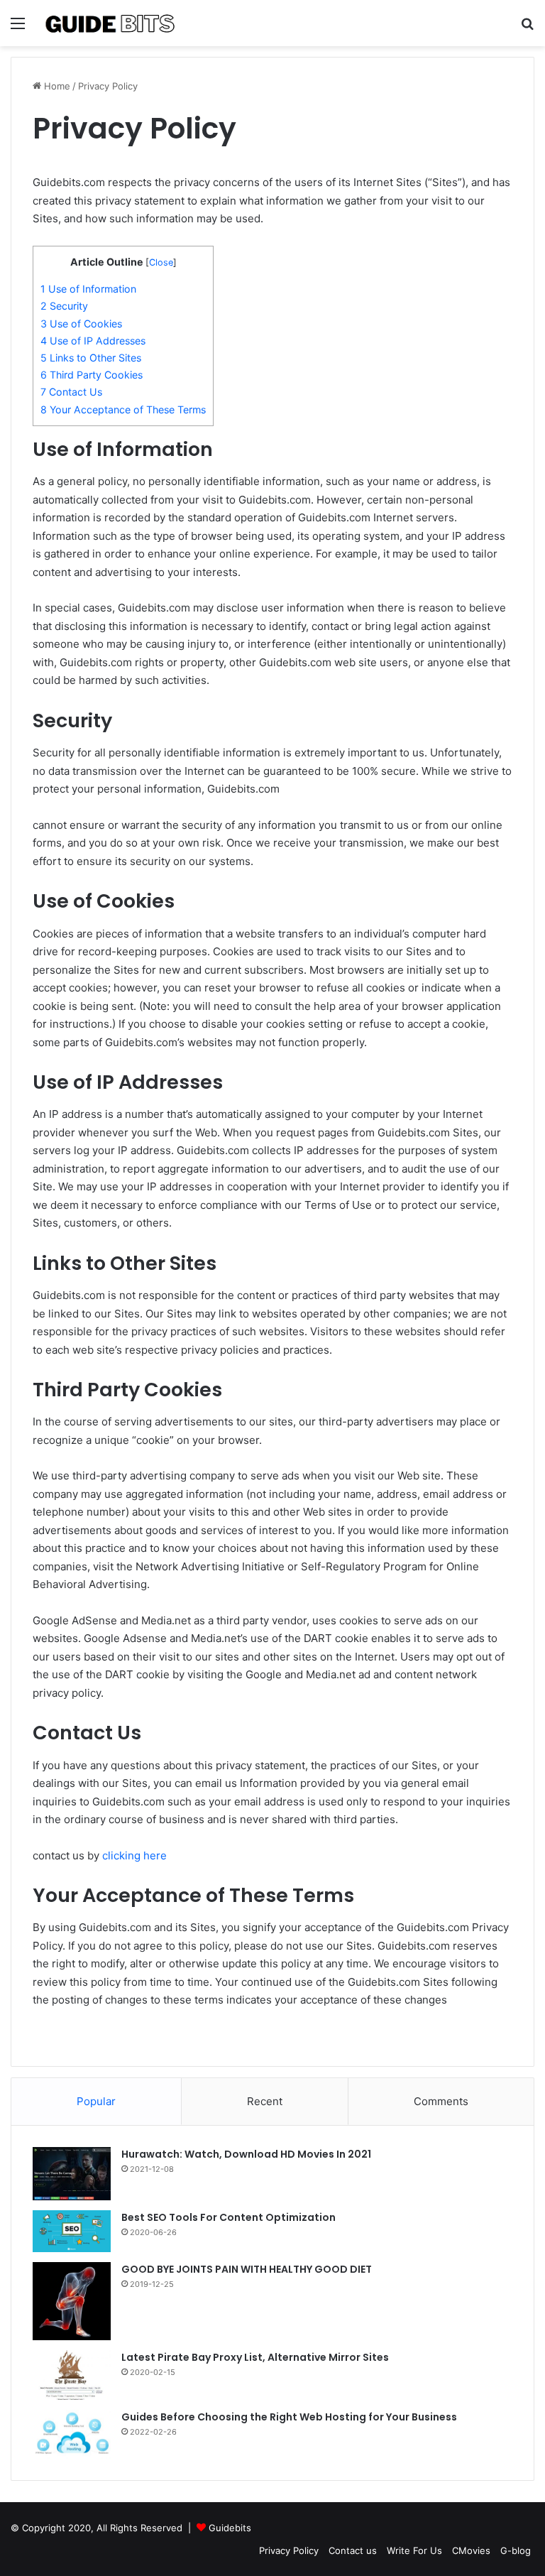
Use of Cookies (81, 324)
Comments (441, 2101)
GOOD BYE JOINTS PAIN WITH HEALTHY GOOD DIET (247, 2269)
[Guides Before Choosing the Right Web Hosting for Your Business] (72, 2434)
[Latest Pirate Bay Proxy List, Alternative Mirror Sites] (72, 2375)
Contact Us (71, 392)
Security (64, 306)
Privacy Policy (289, 2550)
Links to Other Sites (91, 358)
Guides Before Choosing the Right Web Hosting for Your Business (289, 2417)
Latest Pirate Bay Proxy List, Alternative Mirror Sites (255, 2357)
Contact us (353, 2550)
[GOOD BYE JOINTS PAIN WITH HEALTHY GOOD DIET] (72, 2301)
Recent (265, 2101)
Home (56, 86)
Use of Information (88, 289)
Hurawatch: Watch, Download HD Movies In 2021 (246, 2154)
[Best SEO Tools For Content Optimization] (72, 2231)
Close (161, 262)
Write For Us (414, 2550)
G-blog (516, 2550)
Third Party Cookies (92, 375)
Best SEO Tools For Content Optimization (229, 2217)
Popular (96, 2101)
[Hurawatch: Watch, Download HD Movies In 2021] (72, 2174)
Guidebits (230, 2528)
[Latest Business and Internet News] (111, 23)
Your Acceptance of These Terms (123, 409)
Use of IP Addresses (93, 341)
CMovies (471, 2550)
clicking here (134, 1855)
